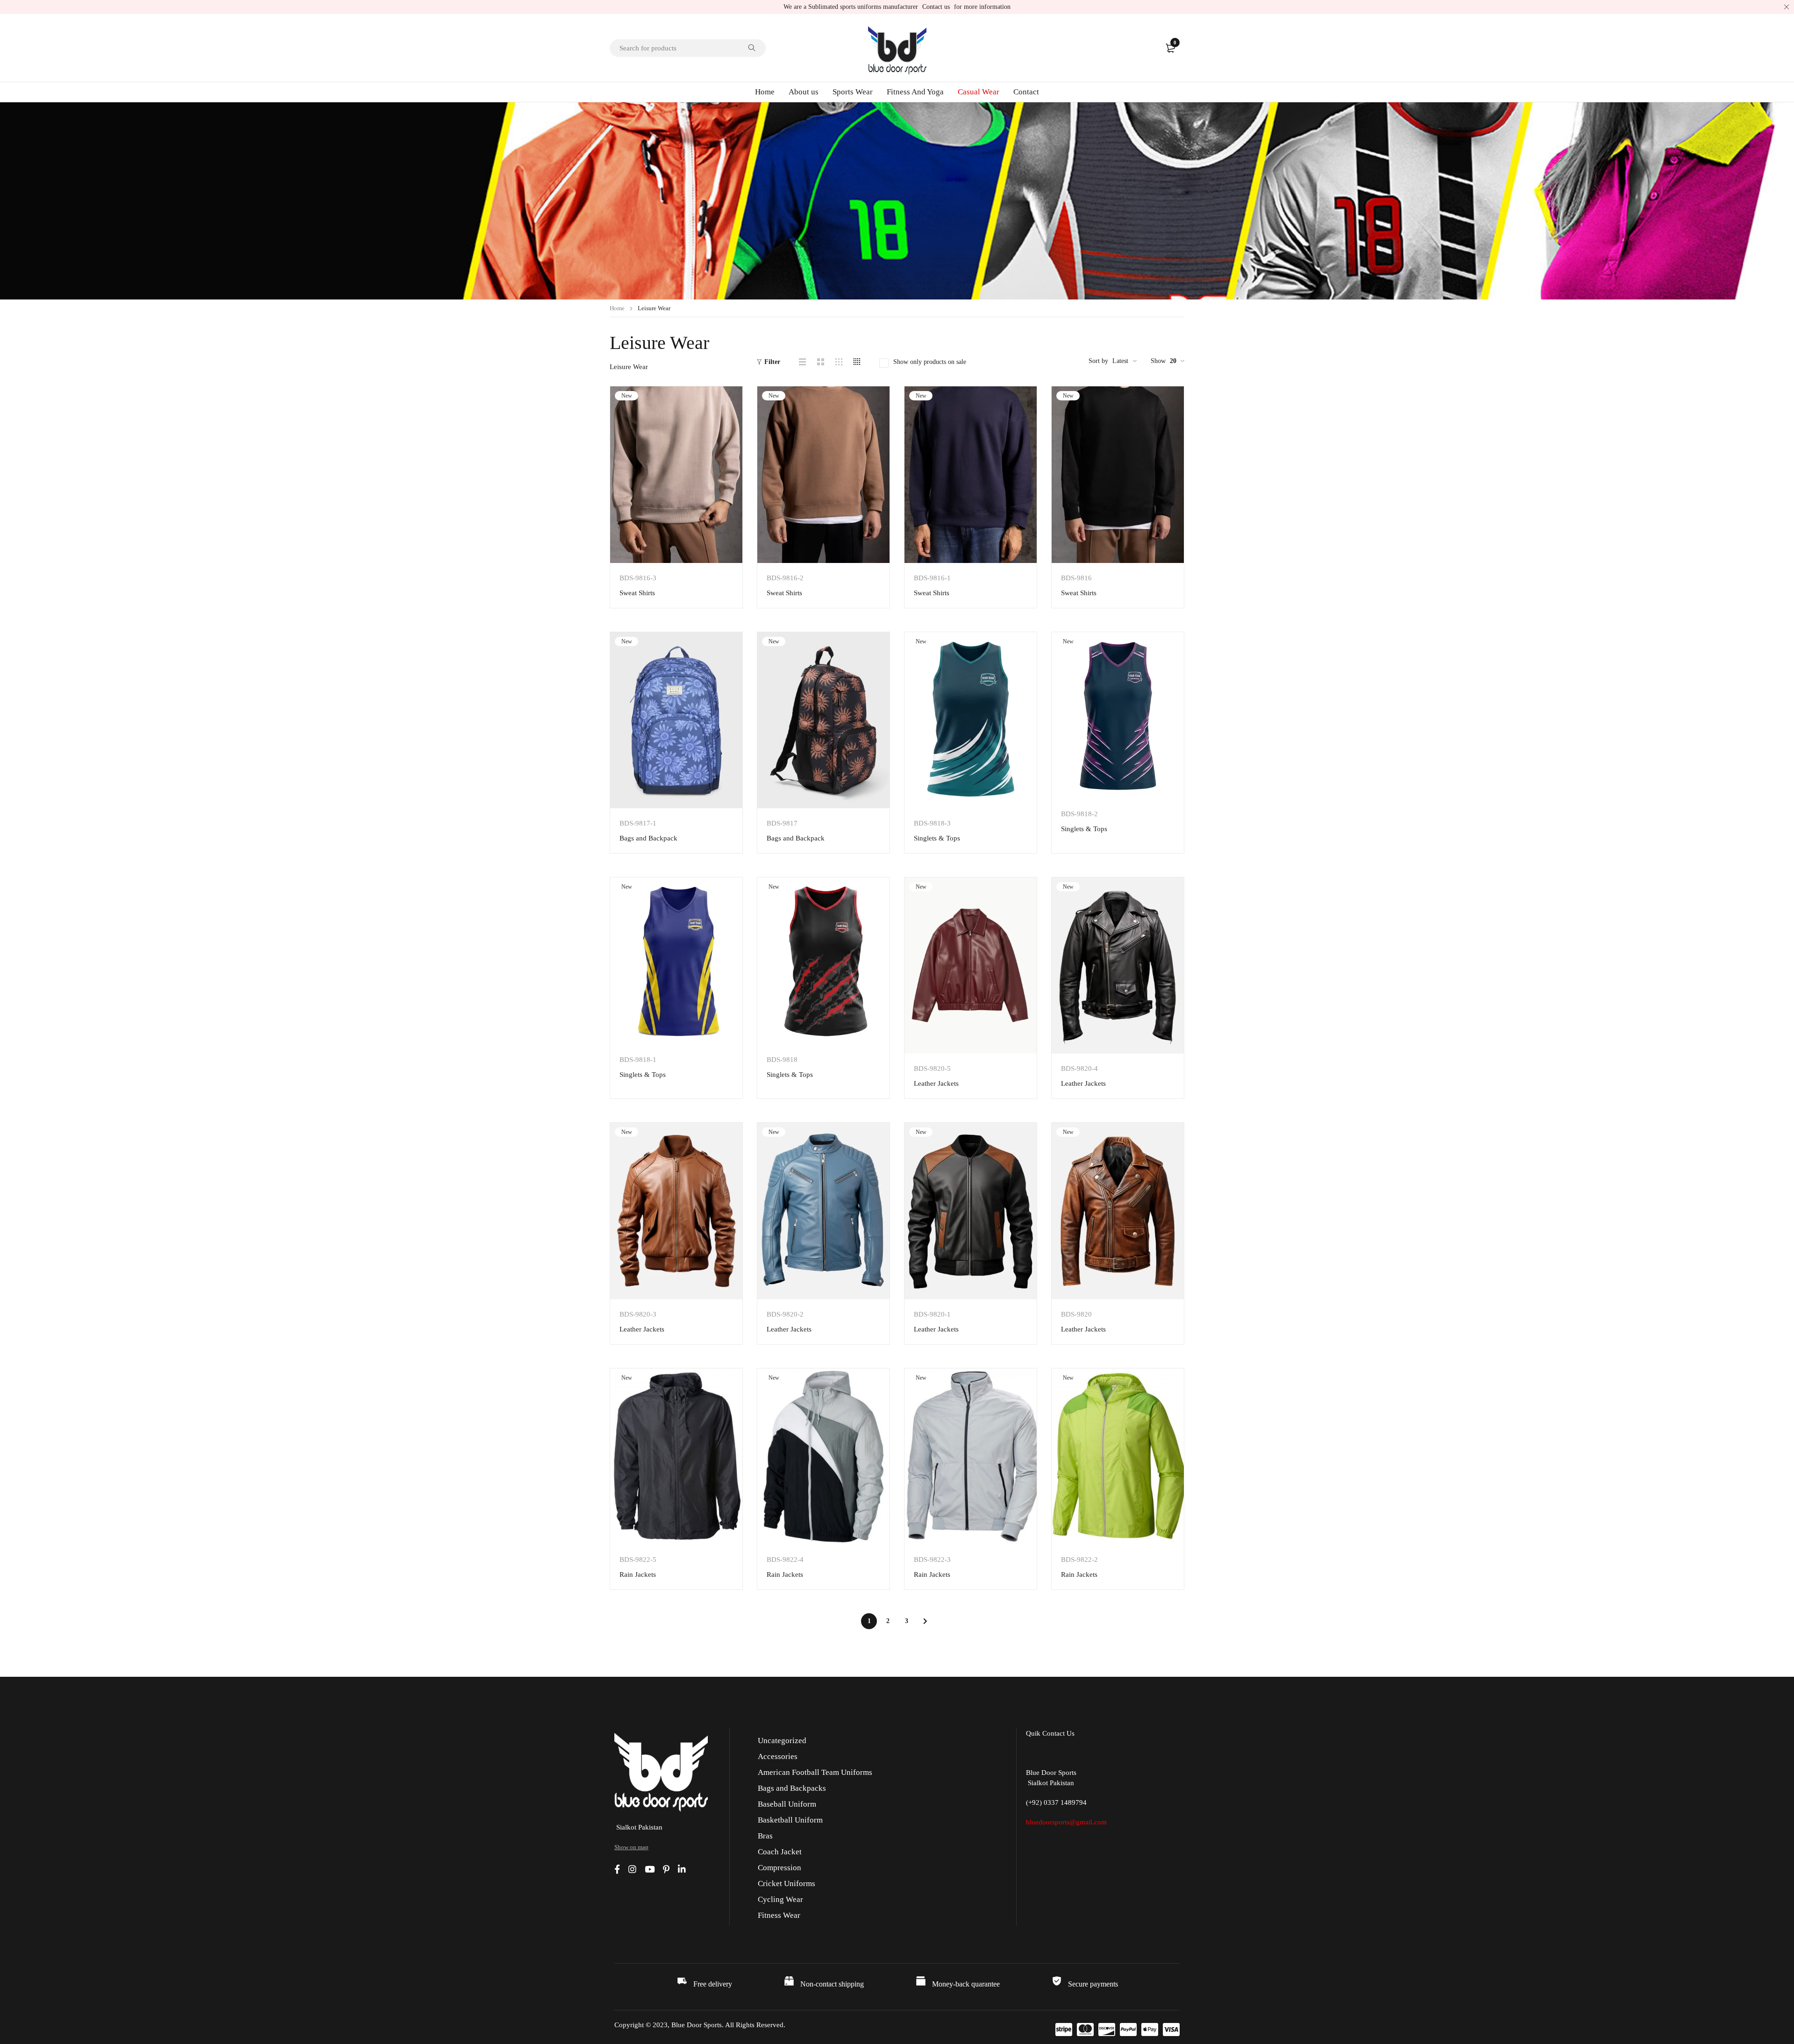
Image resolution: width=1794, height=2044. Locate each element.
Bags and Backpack (648, 838)
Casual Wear (979, 92)
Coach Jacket (780, 1852)
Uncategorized (782, 1741)
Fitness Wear (779, 1915)
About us (804, 92)
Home (765, 92)
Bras (765, 1836)
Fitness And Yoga (915, 92)
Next (925, 1621)
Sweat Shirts (637, 593)
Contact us (936, 7)
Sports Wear (853, 92)
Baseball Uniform (787, 1804)
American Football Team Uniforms (815, 1772)
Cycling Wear (780, 1899)
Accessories (778, 1756)
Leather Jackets (936, 1083)
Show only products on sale (930, 362)
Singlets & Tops (937, 838)
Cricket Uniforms (787, 1884)
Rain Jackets (638, 1574)
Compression (780, 1868)
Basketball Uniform (790, 1820)
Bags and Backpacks (792, 1788)
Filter (772, 362)
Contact (1026, 92)
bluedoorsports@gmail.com (1066, 1822)
